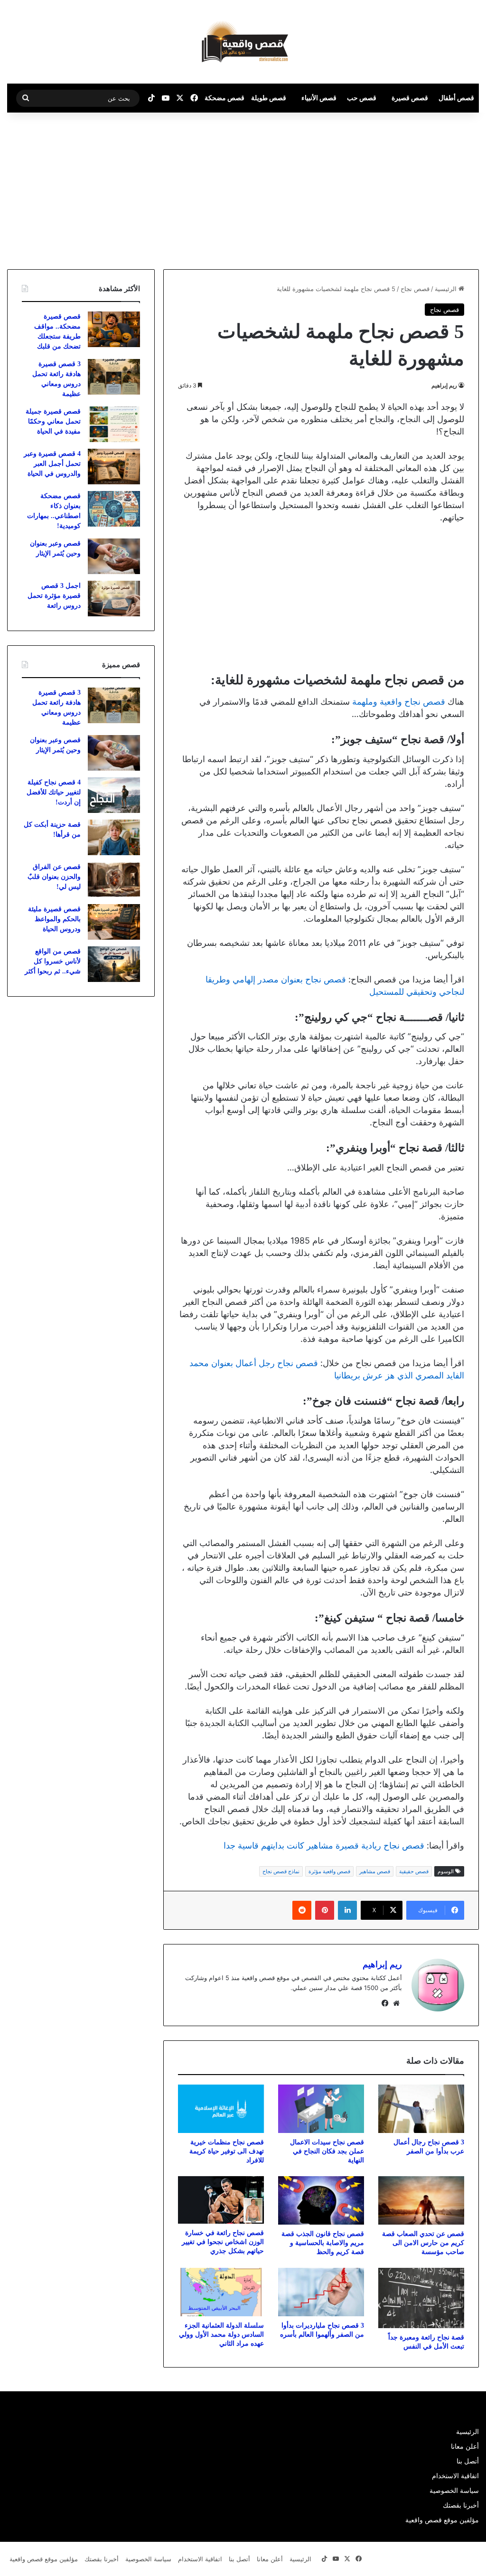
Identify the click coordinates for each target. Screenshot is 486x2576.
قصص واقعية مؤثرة (329, 1871)
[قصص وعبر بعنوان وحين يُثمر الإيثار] (114, 556)
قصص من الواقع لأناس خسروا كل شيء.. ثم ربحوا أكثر (53, 961)
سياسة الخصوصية (454, 2491)
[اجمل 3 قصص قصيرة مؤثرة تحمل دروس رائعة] (114, 599)
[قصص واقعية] (243, 42)
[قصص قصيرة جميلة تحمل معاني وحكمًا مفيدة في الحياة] (114, 424)
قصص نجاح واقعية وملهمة (399, 702)
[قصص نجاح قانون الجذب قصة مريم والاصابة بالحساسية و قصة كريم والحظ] (321, 2200)
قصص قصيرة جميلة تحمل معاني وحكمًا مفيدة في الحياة (53, 421)
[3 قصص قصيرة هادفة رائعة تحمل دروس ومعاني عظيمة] (114, 377)
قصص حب (362, 98)
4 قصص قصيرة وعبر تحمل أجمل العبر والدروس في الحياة (52, 464)
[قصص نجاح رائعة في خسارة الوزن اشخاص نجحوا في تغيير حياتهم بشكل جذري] (221, 2200)
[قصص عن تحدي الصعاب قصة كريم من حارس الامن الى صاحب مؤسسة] (421, 2200)
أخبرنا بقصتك (461, 2505)
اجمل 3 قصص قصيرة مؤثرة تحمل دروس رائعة (54, 596)
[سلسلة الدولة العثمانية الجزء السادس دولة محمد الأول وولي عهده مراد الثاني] (221, 2292)
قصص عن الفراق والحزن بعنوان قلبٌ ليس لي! (54, 877)
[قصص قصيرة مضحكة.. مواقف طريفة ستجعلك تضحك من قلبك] (114, 329)
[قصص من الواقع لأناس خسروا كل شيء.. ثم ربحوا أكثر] (114, 964)
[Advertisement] (406, 189)
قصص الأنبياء (319, 98)
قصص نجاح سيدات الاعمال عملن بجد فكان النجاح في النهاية (327, 2151)
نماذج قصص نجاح (281, 1871)
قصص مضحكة (224, 98)
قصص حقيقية (414, 1871)
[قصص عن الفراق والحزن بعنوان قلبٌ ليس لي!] (114, 880)
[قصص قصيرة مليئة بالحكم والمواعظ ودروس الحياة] (114, 922)
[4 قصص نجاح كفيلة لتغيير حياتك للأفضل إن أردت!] (114, 795)
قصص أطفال (456, 98)
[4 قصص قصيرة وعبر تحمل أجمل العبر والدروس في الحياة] (114, 467)
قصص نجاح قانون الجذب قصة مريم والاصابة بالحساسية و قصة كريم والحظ (323, 2243)
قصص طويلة (269, 98)
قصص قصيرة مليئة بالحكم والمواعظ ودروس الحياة (54, 919)
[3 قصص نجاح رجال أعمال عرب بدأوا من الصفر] (421, 2109)
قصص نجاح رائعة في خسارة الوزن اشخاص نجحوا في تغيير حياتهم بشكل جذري (223, 2242)
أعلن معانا (465, 2446)
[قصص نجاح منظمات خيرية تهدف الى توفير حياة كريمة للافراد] (221, 2109)
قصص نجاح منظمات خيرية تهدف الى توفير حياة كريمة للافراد (227, 2151)
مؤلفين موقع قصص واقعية (442, 2520)
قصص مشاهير (375, 1871)
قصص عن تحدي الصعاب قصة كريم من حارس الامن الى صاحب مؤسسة (423, 2243)
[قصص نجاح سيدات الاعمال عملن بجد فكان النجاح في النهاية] (321, 2109)
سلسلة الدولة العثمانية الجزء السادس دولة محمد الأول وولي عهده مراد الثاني (221, 2335)
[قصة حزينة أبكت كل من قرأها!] (114, 837)
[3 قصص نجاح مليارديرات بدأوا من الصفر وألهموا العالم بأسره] (321, 2292)
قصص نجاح (415, 289)
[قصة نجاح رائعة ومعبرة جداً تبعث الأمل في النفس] (421, 2298)
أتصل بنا (468, 2461)
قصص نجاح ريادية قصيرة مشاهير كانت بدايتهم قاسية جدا (324, 1845)
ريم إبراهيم (444, 385)
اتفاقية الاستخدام (455, 2476)
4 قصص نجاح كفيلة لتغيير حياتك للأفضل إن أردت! (54, 792)
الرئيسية (447, 289)
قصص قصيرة (410, 98)
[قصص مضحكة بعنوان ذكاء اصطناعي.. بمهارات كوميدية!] (114, 509)
